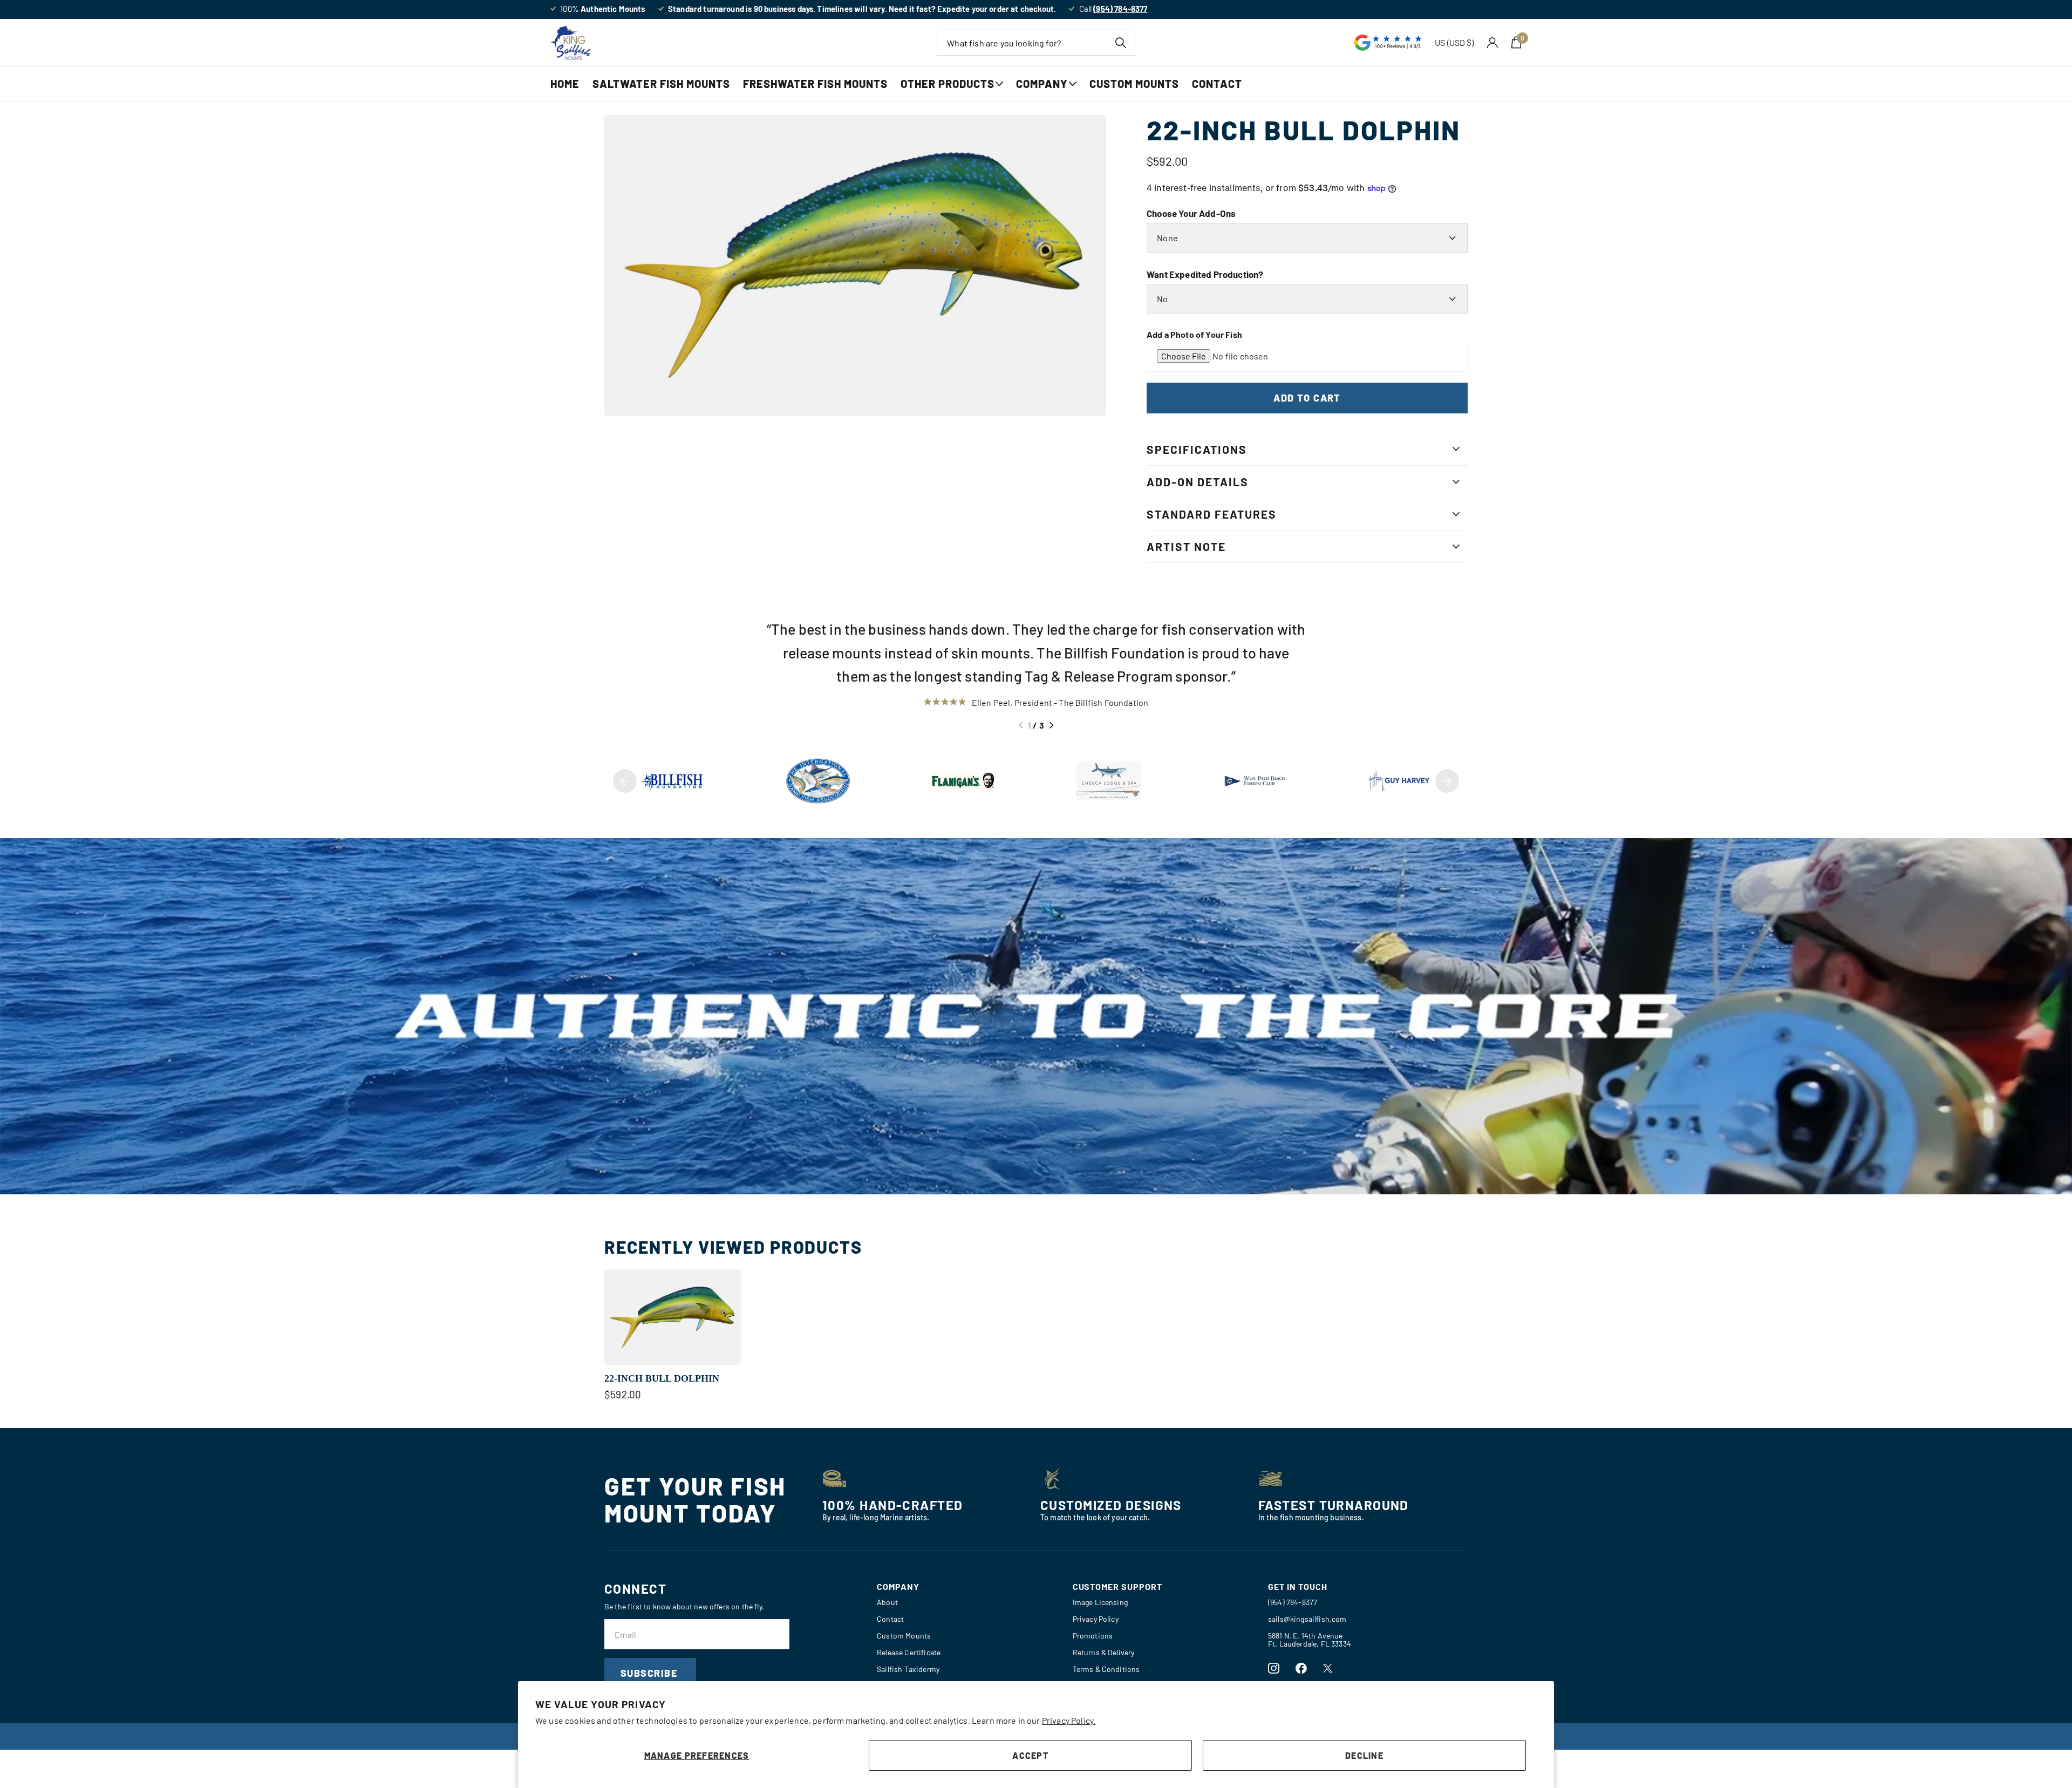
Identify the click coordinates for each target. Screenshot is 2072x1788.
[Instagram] (1274, 1668)
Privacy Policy (1096, 1619)
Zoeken (1120, 43)
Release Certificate (909, 1652)
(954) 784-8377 (1293, 1602)
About (887, 1602)
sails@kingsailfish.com (1307, 1619)
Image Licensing (1100, 1602)
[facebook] (1301, 1668)
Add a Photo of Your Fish (1194, 334)
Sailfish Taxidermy (908, 1669)
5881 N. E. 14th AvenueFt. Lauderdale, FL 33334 (1310, 1640)
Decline (1364, 1755)
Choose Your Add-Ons (1191, 213)
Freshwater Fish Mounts (815, 84)
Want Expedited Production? (1205, 274)
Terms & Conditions (1106, 1669)
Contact (1217, 84)
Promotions (1093, 1636)
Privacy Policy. (1069, 1720)
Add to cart (1307, 398)
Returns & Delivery (1104, 1652)
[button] (1021, 725)
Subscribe (650, 1673)
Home (565, 84)
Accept (1030, 1755)
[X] (1328, 1668)
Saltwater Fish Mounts (661, 84)
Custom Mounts (1134, 84)
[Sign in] (1493, 43)
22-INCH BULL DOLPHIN (662, 1378)
